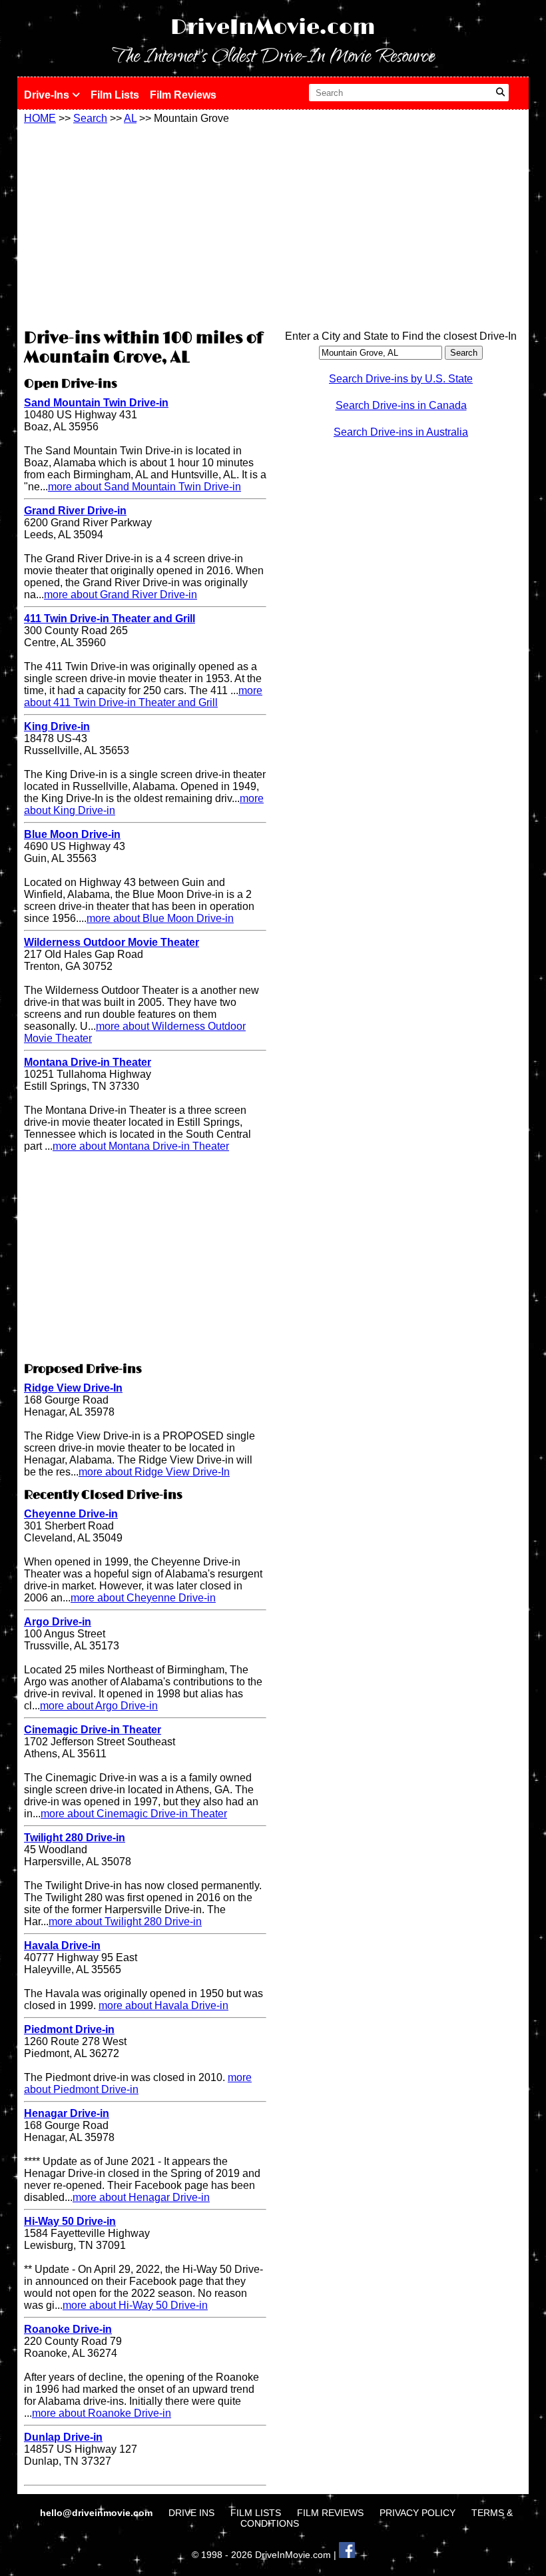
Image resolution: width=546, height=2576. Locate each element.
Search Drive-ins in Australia (401, 432)
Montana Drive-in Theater (88, 1062)
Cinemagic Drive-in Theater (93, 1730)
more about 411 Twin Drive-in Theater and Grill (143, 696)
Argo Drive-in (58, 1622)
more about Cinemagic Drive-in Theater (134, 1814)
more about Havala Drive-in (163, 2005)
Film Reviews (183, 95)
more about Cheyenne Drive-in (143, 1598)
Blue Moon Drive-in (72, 834)
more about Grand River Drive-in (121, 595)
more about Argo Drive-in (99, 1706)
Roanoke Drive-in (68, 2329)
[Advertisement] (145, 224)
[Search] (500, 93)
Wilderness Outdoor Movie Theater (112, 942)
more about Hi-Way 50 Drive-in (135, 2305)
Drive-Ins (48, 95)
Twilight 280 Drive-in (75, 1838)
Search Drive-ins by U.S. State (401, 379)
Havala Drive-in (62, 1945)
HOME (40, 118)
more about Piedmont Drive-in (138, 2083)
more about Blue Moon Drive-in (160, 918)
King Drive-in (57, 726)
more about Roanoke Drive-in (102, 2413)
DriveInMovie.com (273, 28)
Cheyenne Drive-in (71, 1514)
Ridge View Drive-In (73, 1388)
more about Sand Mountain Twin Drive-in (144, 487)
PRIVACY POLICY (417, 2513)
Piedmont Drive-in (69, 2029)
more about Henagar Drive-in (141, 2197)
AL (130, 118)
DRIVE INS (191, 2513)
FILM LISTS (256, 2513)
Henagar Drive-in (67, 2113)
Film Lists (115, 95)
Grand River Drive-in (75, 511)
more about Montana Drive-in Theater (141, 1146)
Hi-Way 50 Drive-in (70, 2221)
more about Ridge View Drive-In (154, 1472)
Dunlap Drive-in (63, 2437)
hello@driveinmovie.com (98, 2513)
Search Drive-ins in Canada (401, 405)
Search (90, 118)
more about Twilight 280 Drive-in (125, 1922)
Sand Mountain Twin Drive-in (96, 403)
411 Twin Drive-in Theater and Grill (110, 619)
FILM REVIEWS (330, 2513)
